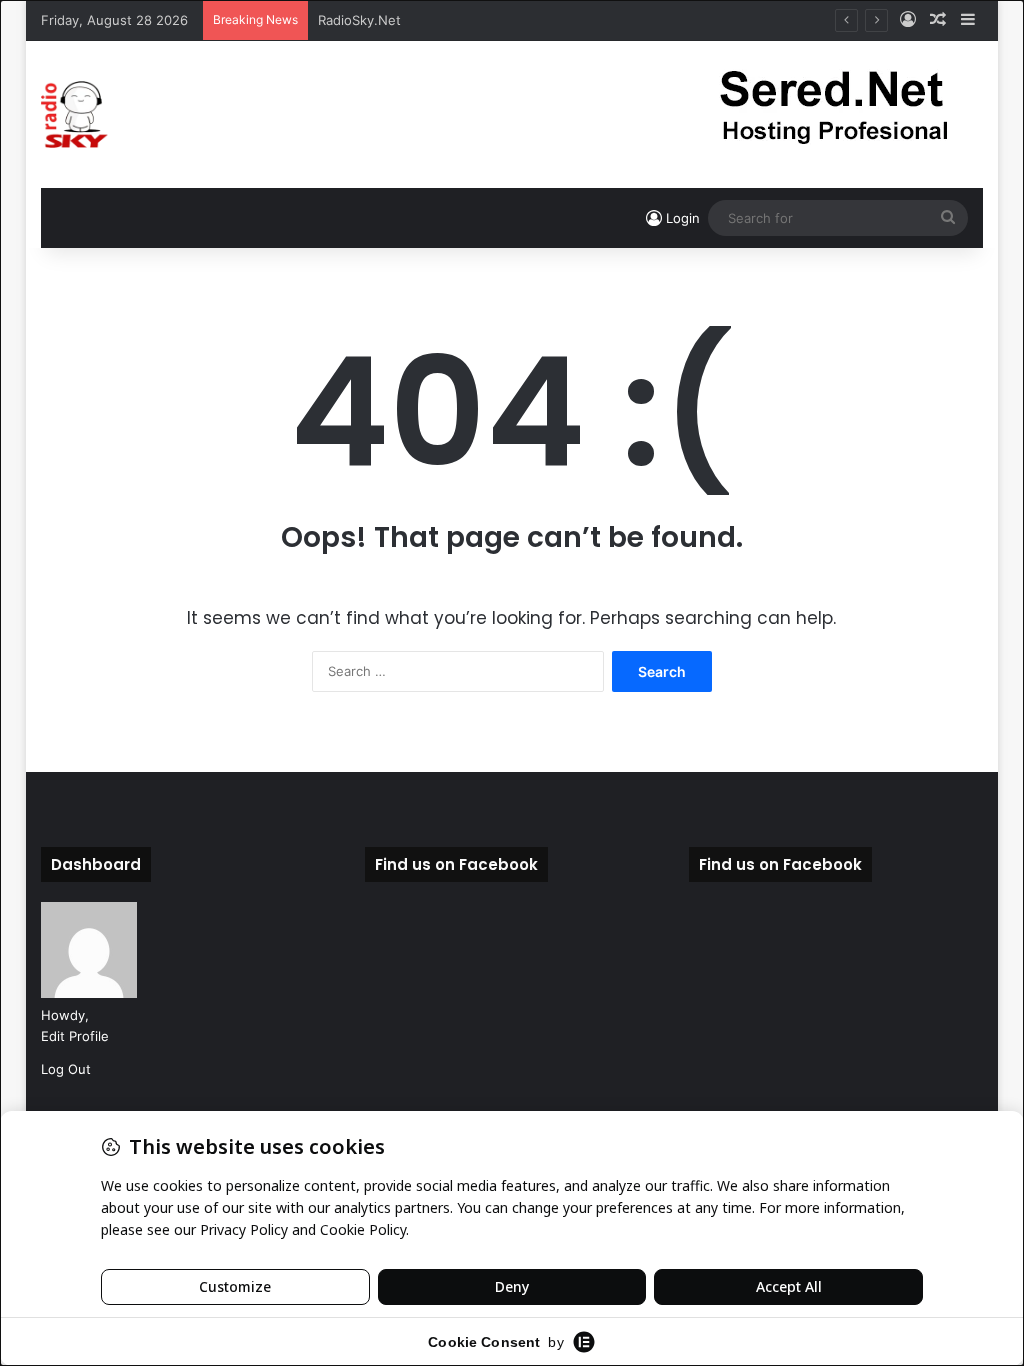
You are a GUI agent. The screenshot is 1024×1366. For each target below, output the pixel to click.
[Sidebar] (968, 20)
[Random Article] (938, 20)
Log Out (66, 1069)
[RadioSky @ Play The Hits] (74, 114)
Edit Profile (75, 1036)
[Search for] (948, 218)
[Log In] (908, 20)
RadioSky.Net (359, 20)
